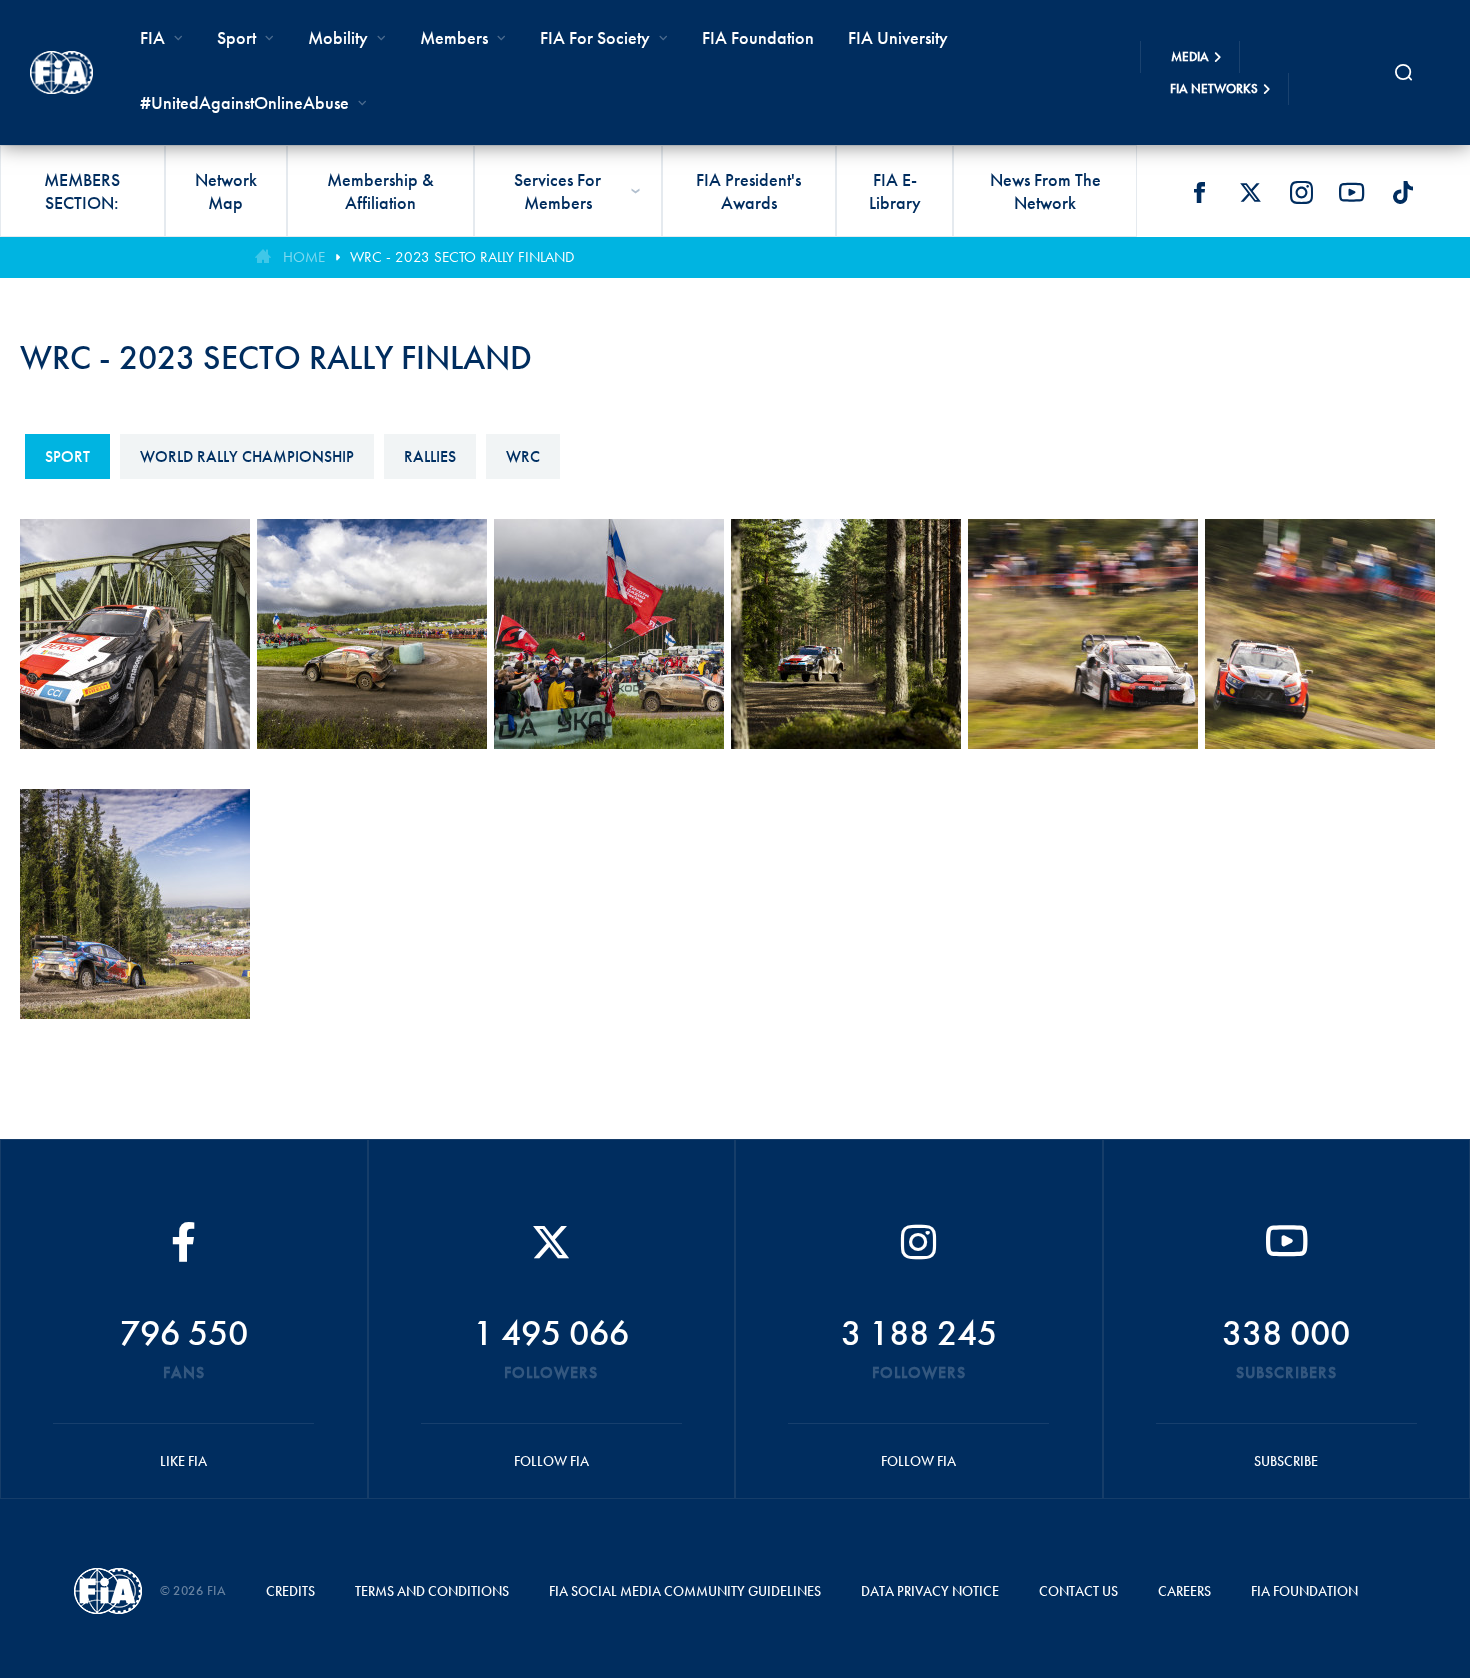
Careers (1184, 1591)
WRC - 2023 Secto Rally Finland (462, 257)
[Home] (61, 72)
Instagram (1301, 192)
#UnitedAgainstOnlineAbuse (244, 102)
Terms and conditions (432, 1591)
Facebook (1199, 192)
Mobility (338, 37)
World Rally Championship (247, 456)
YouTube (1352, 192)
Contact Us (1078, 1591)
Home (304, 257)
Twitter (1250, 192)
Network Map (226, 191)
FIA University (898, 37)
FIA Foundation (758, 37)
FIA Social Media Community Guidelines (685, 1591)
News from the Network (1045, 191)
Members (454, 37)
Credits (290, 1591)
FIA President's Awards (748, 191)
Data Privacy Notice (930, 1591)
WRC (523, 456)
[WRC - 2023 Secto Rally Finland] (138, 652)
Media (1190, 56)
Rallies (430, 456)
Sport (67, 456)
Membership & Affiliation (380, 191)
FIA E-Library (895, 191)
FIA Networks (1214, 88)
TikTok (1403, 192)
